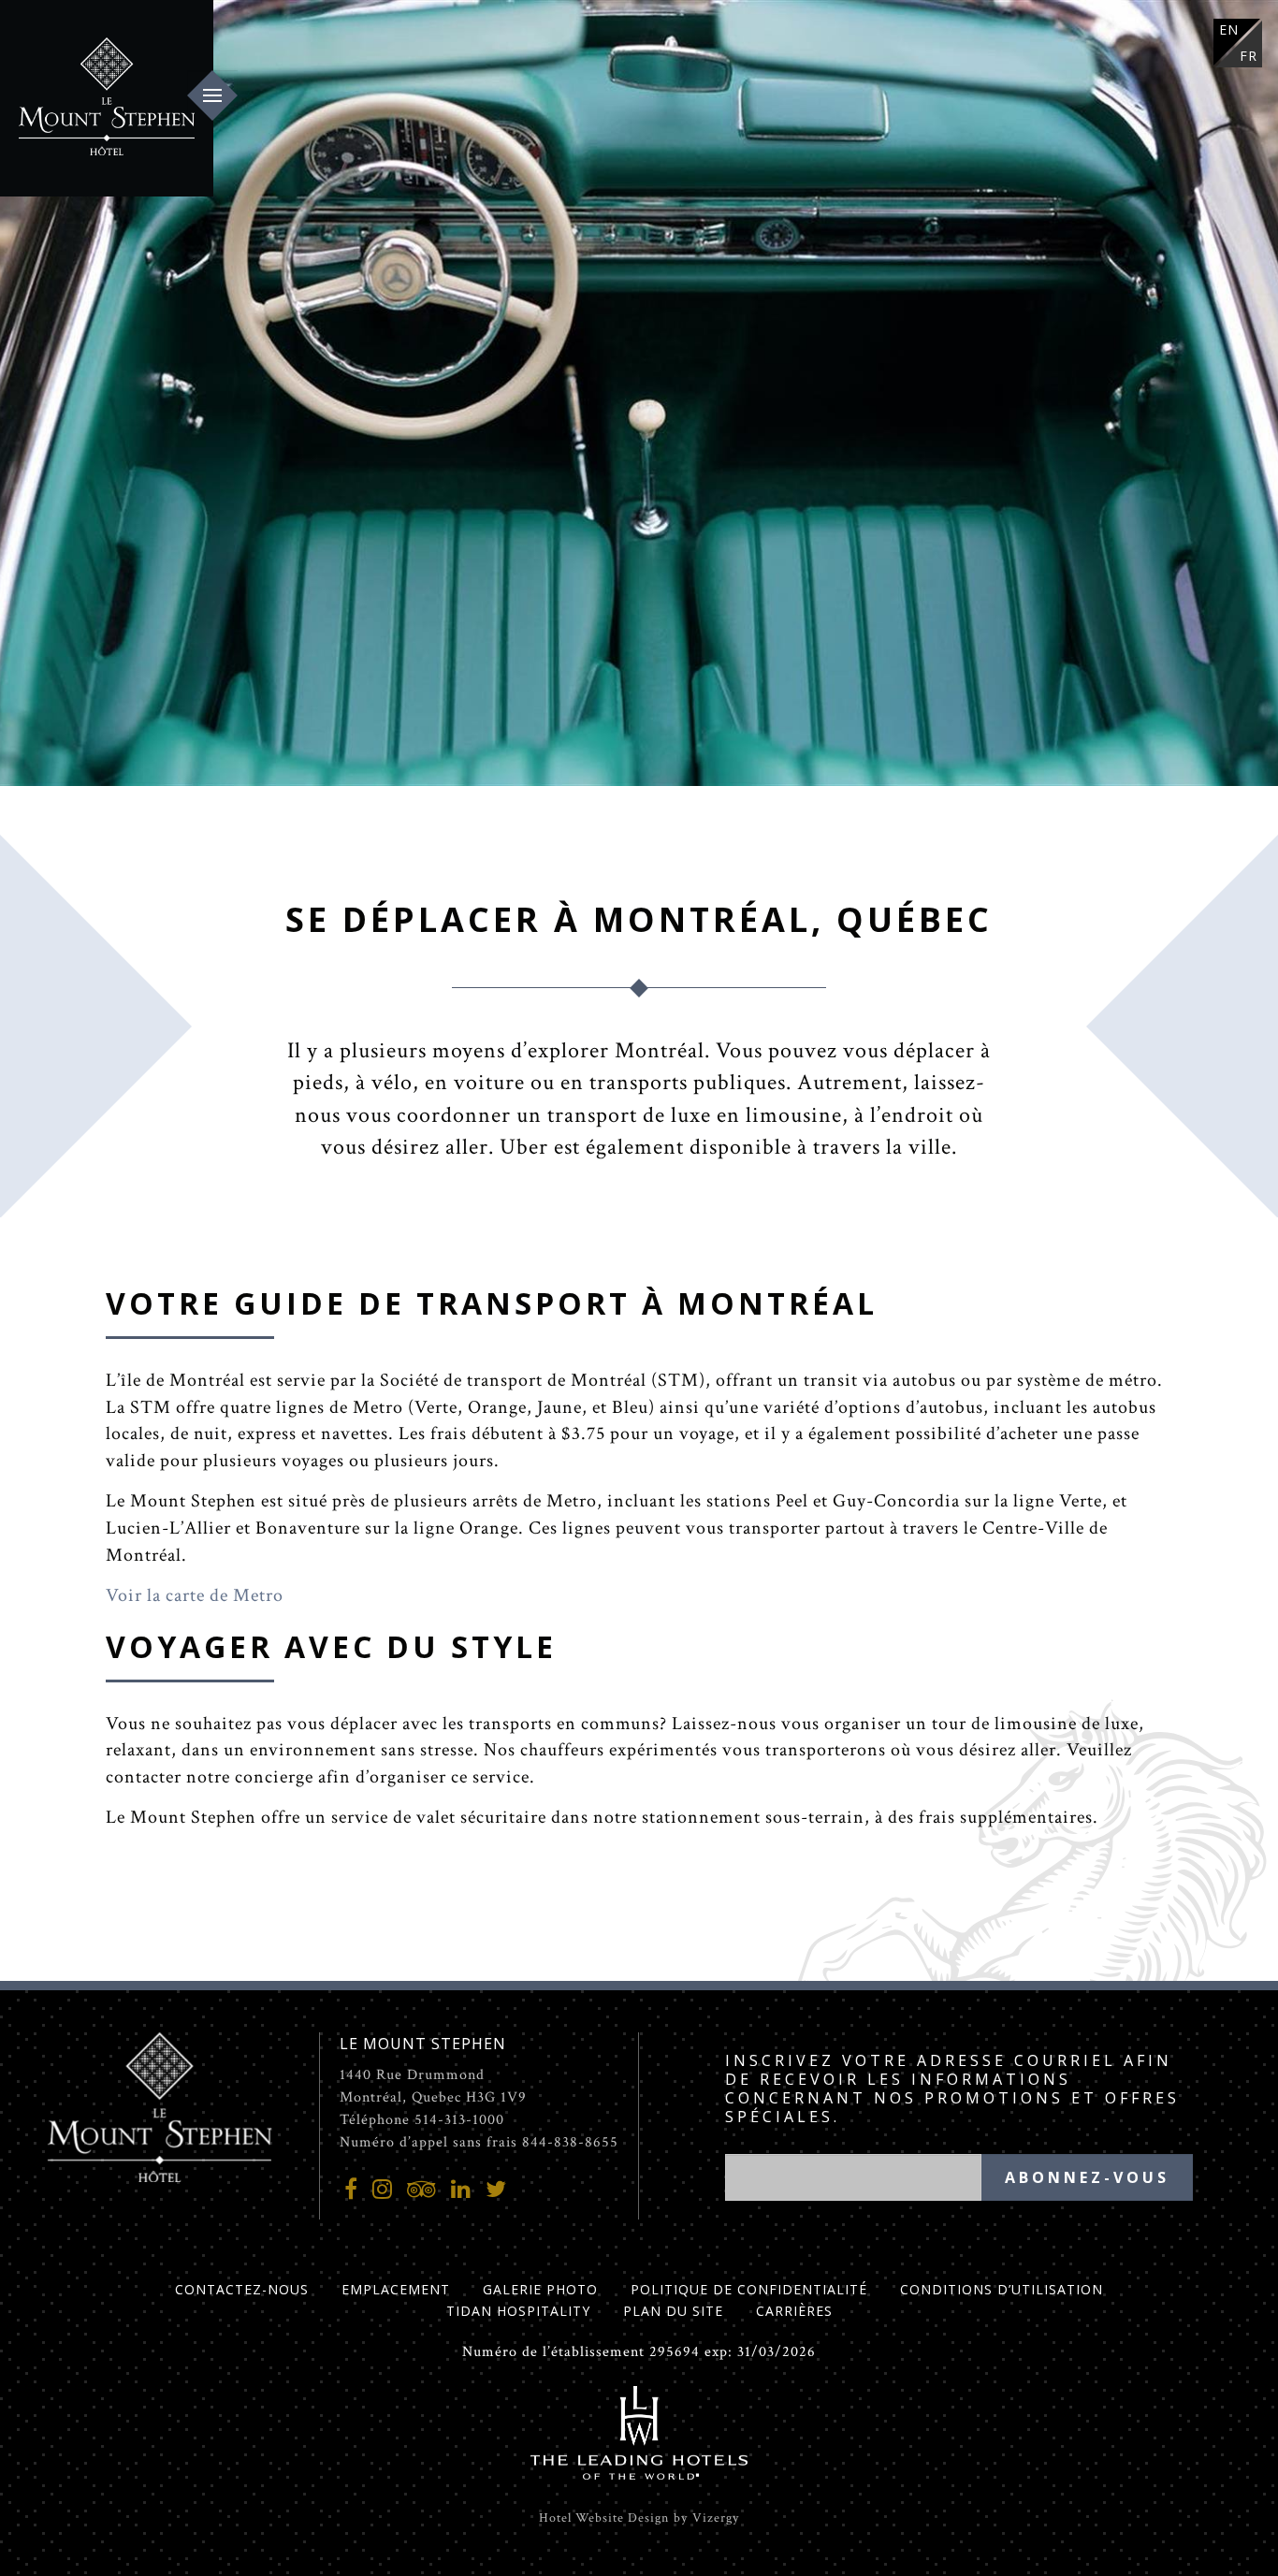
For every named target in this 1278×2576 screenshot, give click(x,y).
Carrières (794, 2311)
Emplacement (396, 2289)
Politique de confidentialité (749, 2289)
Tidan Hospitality (518, 2311)
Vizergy (716, 2518)
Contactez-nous (242, 2289)
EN (1229, 29)
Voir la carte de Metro (195, 1595)
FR (1249, 56)
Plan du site (673, 2311)
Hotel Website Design (604, 2518)
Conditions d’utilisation (1002, 2289)
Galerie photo (540, 2289)
